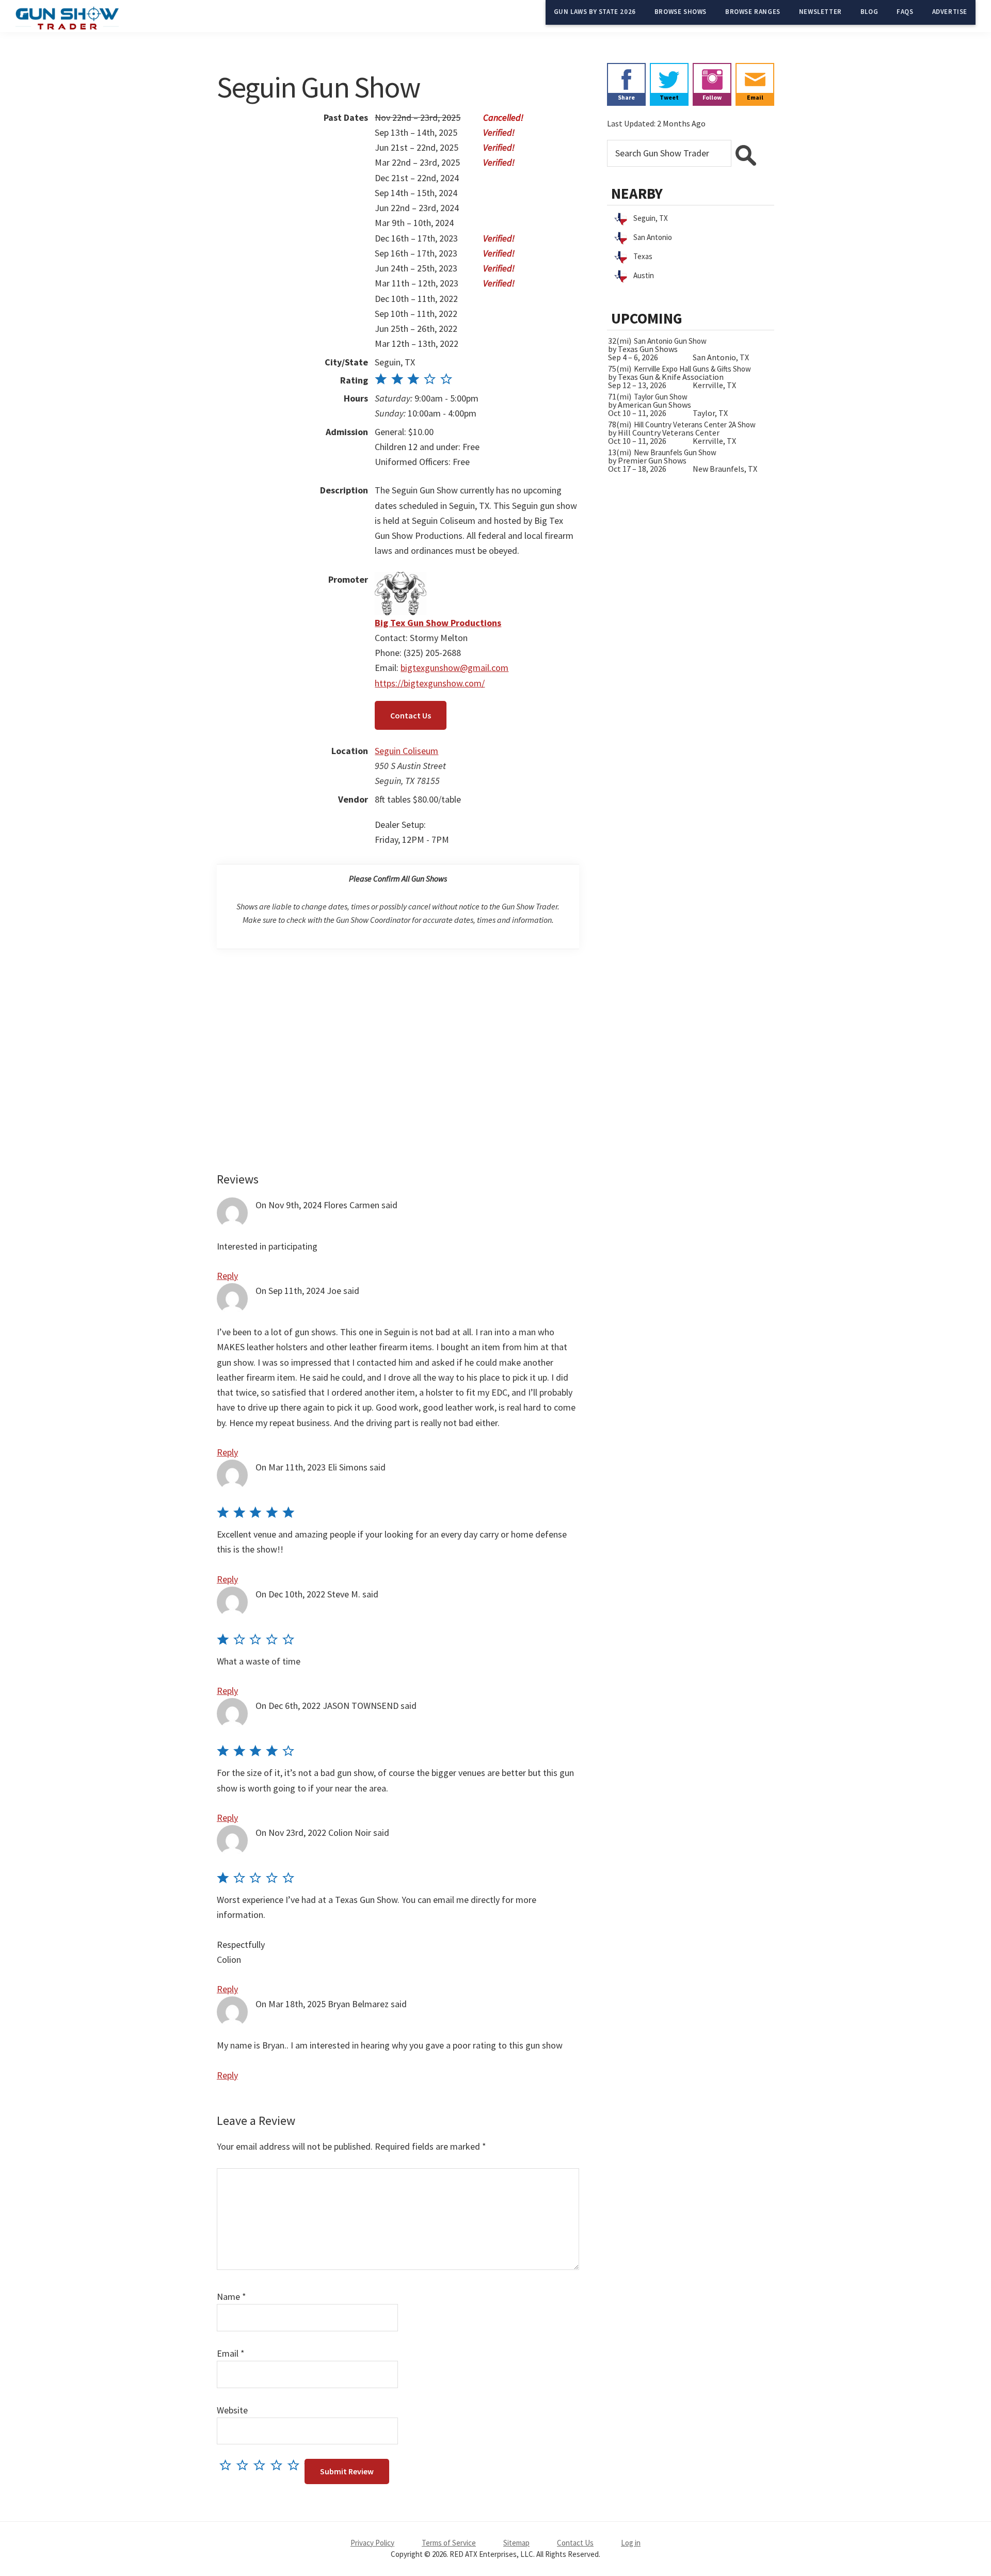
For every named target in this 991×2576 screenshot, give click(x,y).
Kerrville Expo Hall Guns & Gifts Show (692, 369)
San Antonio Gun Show (670, 341)
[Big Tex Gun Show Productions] (401, 579)
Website (232, 2410)
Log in (631, 2543)
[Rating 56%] (414, 380)
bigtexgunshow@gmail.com (454, 668)
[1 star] (228, 2465)
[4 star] (279, 2465)
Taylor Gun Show (661, 397)
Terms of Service (449, 2543)
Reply (227, 1276)
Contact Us (411, 715)
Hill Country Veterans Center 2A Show (695, 425)
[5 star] (296, 2465)
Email (231, 2353)
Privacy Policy (372, 2543)
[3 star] (262, 2465)
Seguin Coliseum (406, 751)
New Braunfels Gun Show (675, 452)
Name (231, 2297)
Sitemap (516, 2543)
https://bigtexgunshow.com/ (430, 683)
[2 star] (245, 2465)
